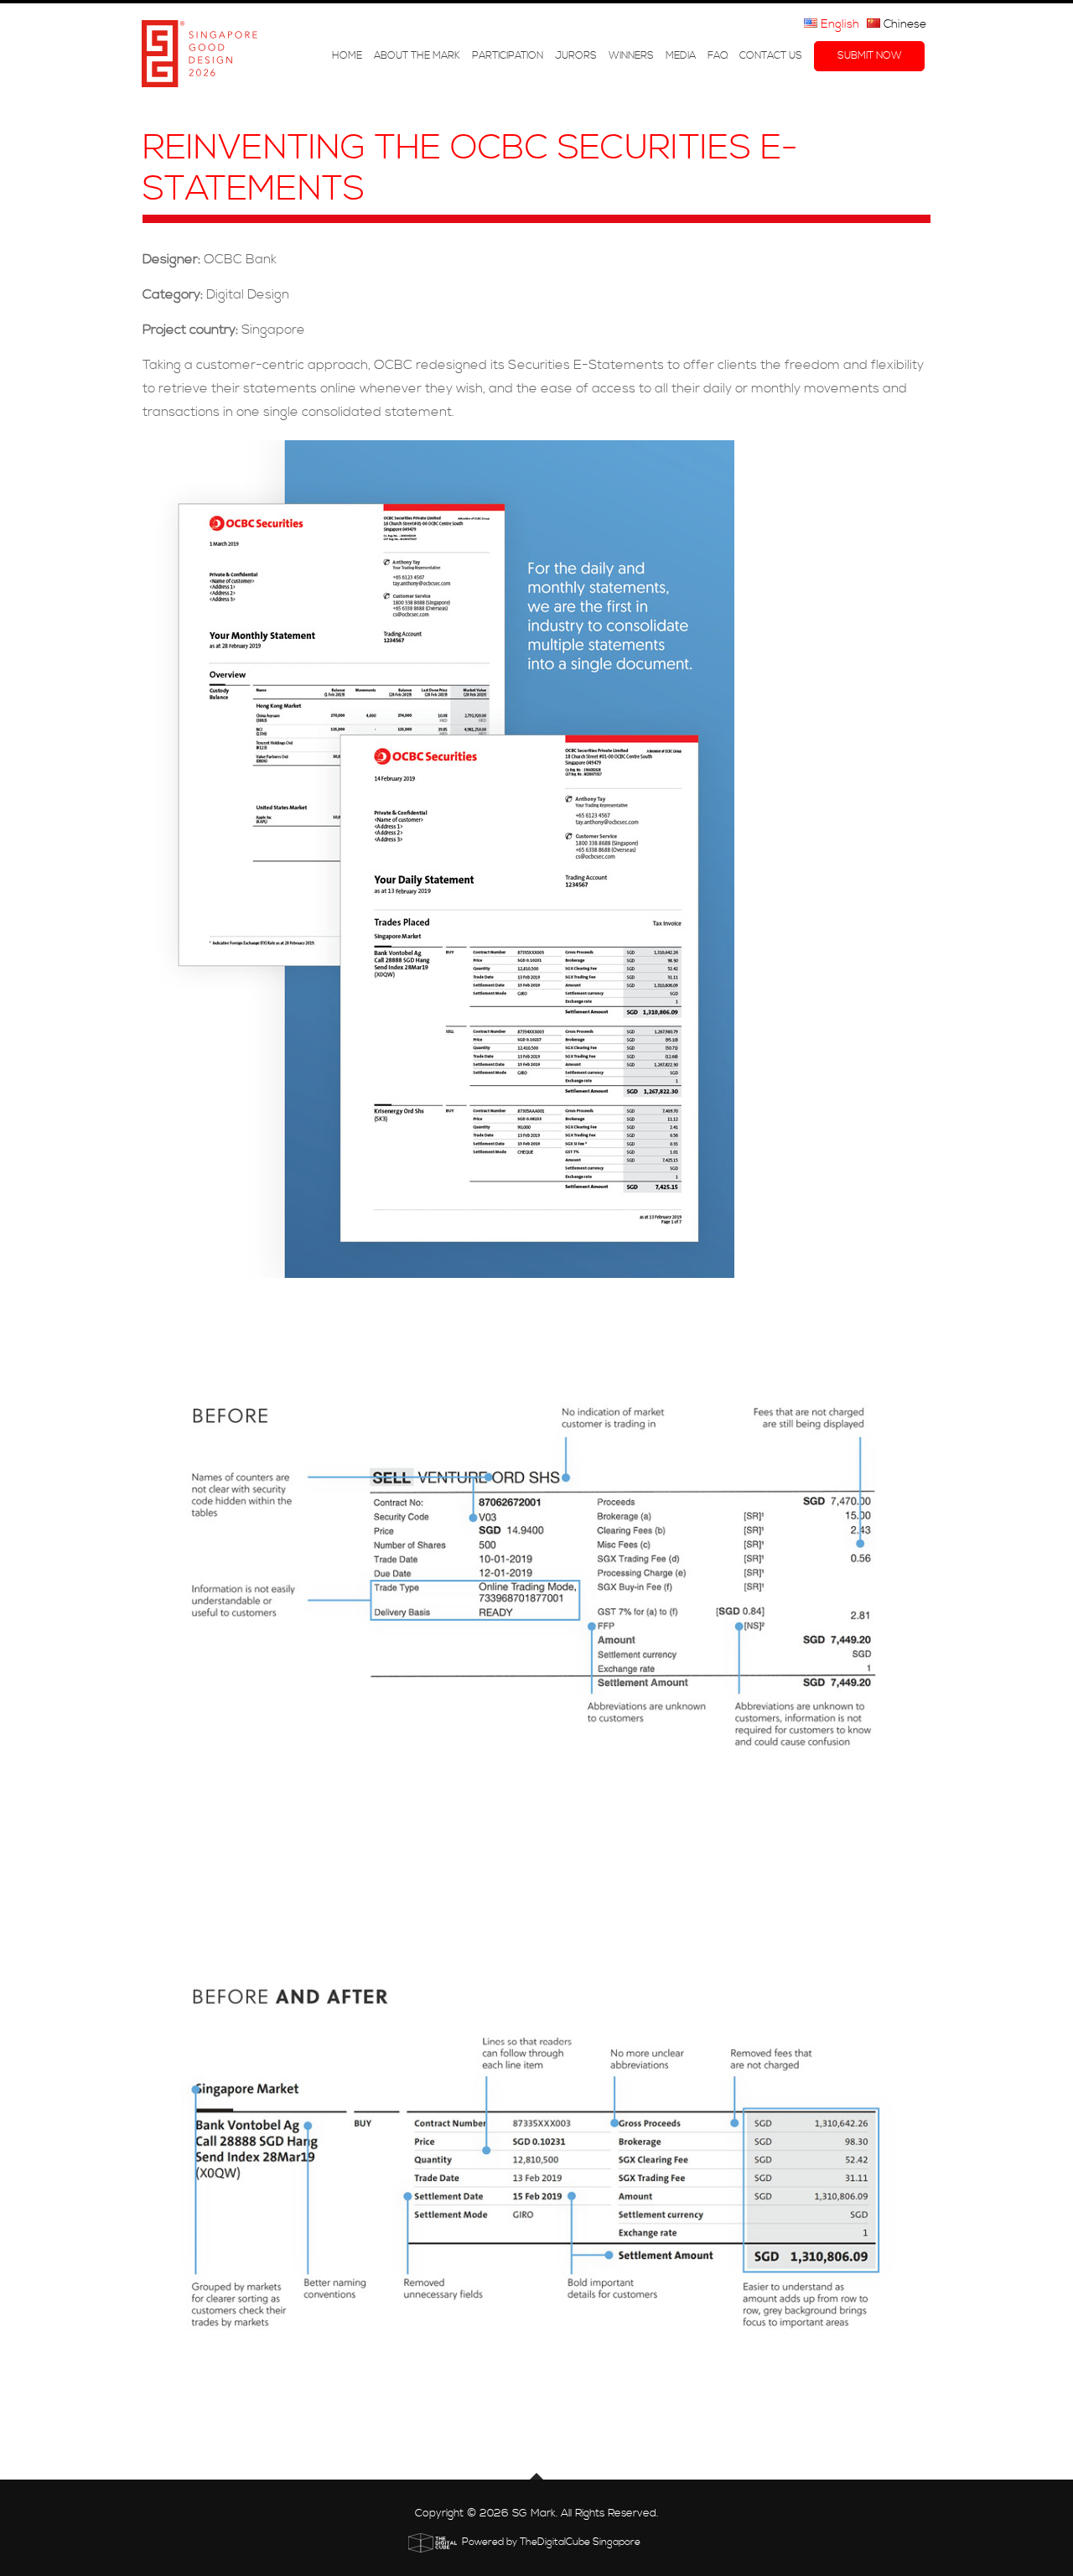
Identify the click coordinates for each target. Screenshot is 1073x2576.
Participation (508, 56)
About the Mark (417, 56)
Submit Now (870, 56)
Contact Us (771, 56)
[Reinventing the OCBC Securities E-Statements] (536, 859)
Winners (631, 56)
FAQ (718, 56)
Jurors (576, 56)
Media (681, 56)
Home (347, 56)
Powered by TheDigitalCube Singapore (551, 2542)
